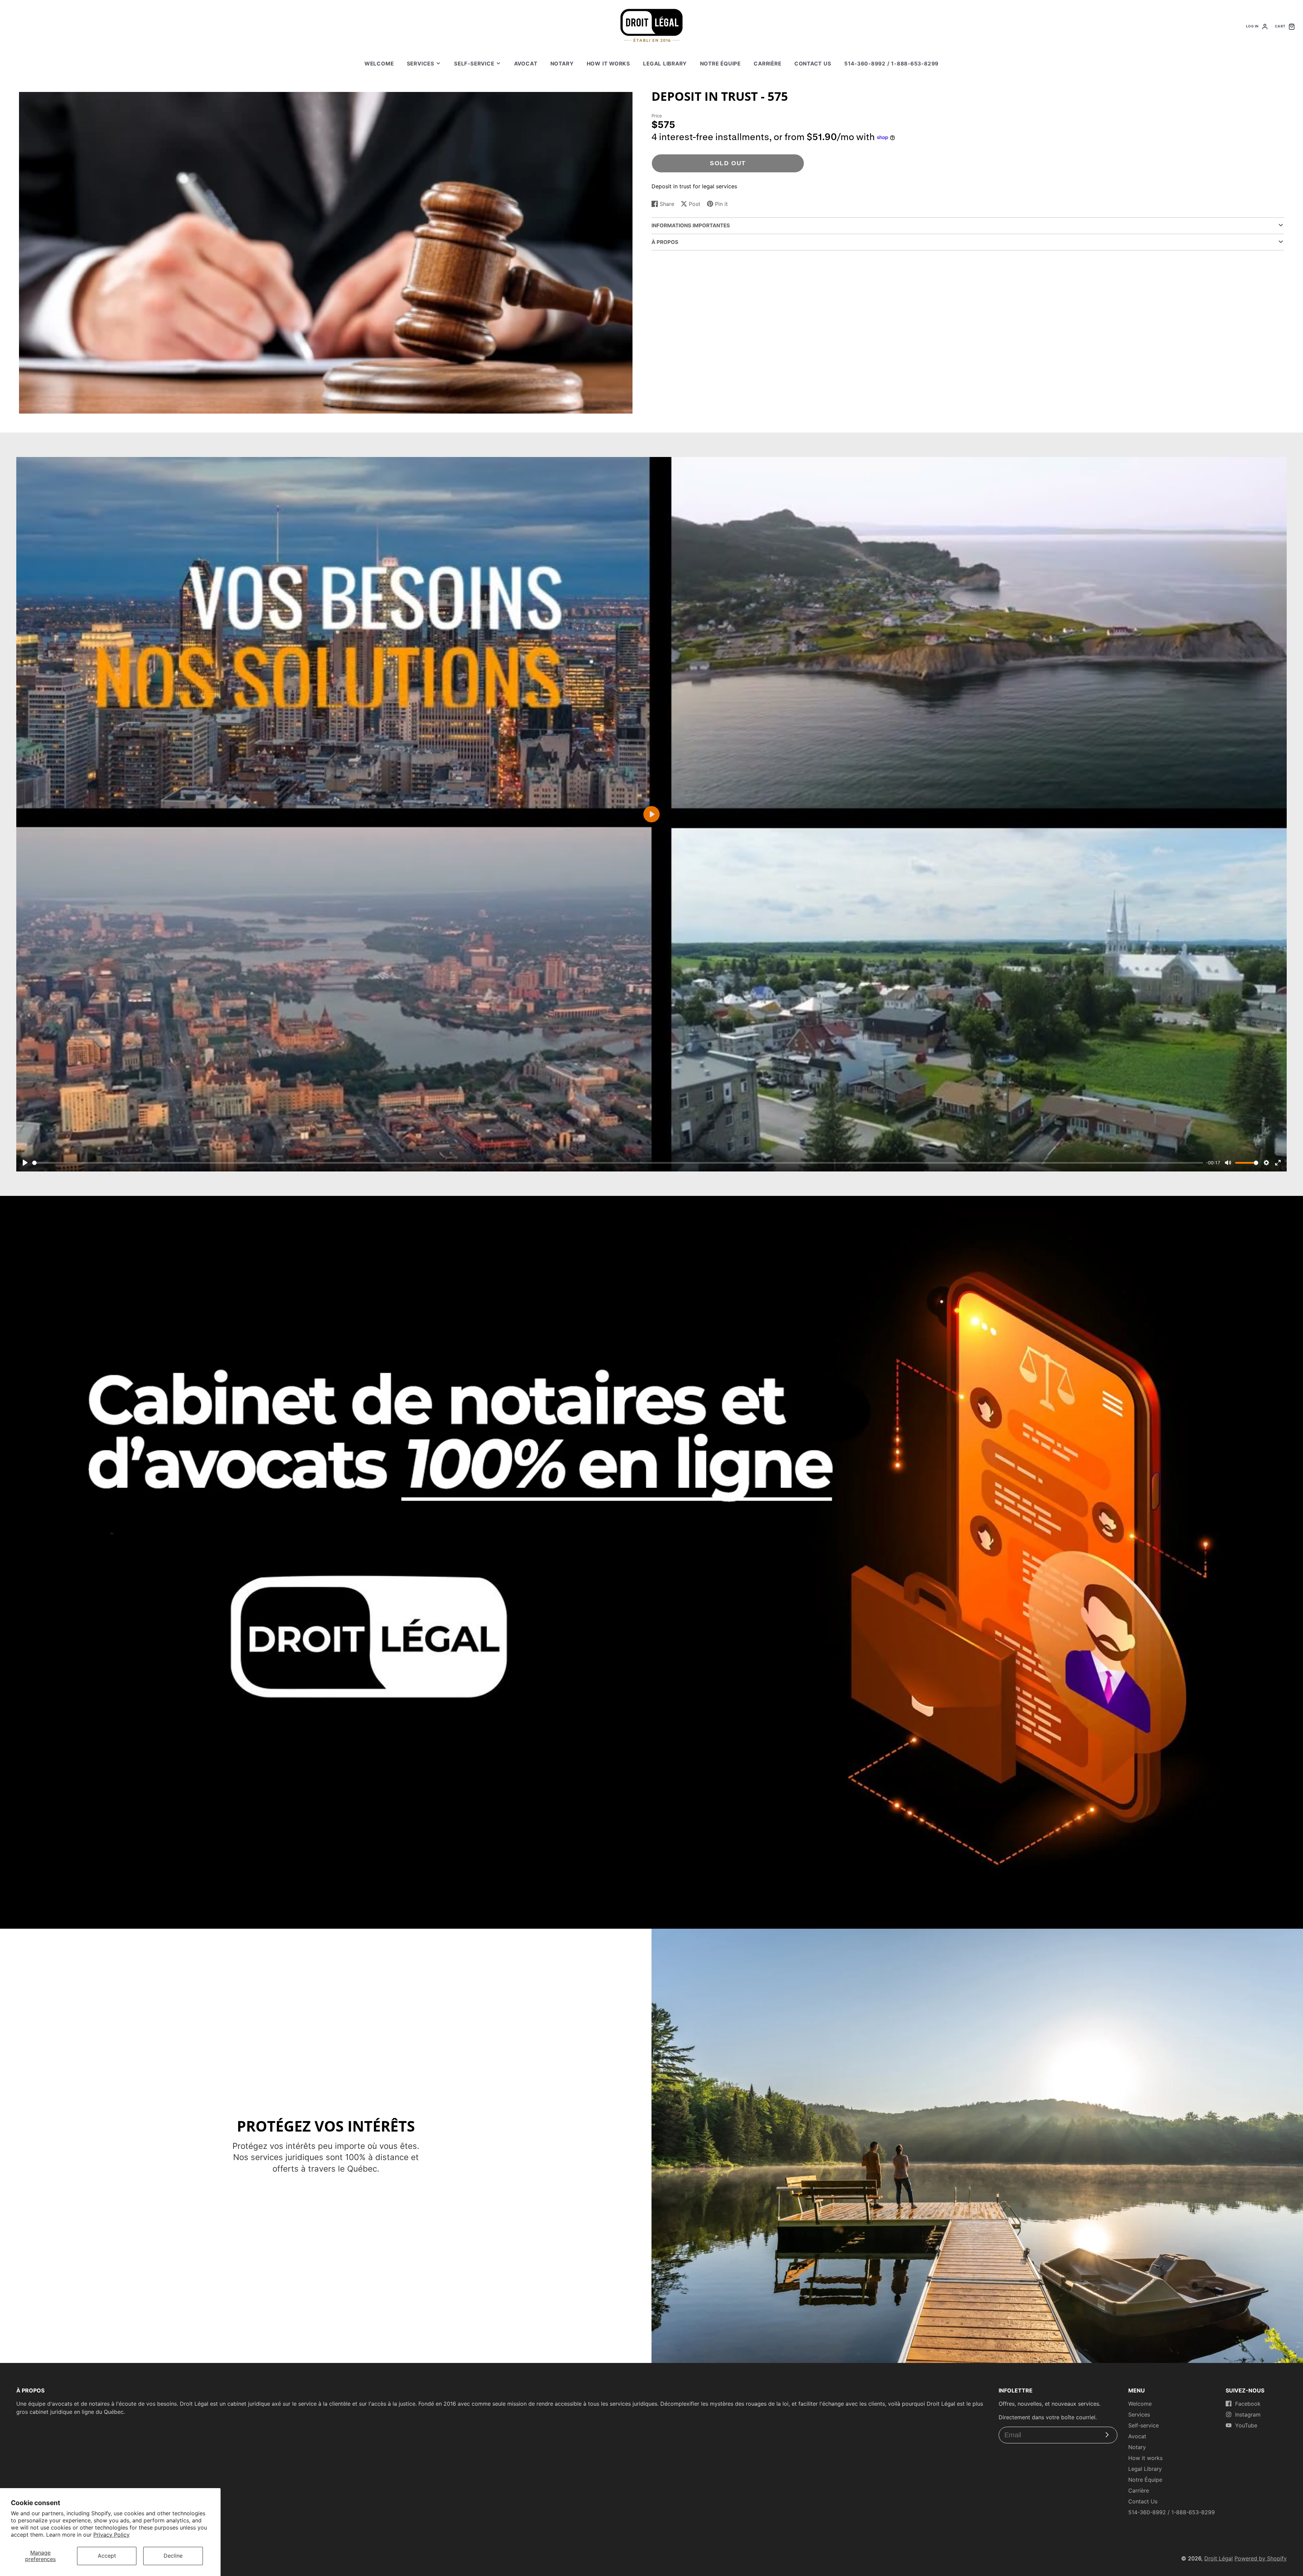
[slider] (618, 1163)
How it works (608, 64)
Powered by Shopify (1261, 2558)
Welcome (379, 64)
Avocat (526, 64)
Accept (107, 2556)
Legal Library (665, 64)
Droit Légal (1219, 2558)
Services (421, 64)
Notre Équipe (720, 64)
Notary (562, 64)
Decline (173, 2556)
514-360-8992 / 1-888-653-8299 (891, 64)
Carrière (767, 64)
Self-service (474, 64)
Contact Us (813, 64)
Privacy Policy (111, 2535)
